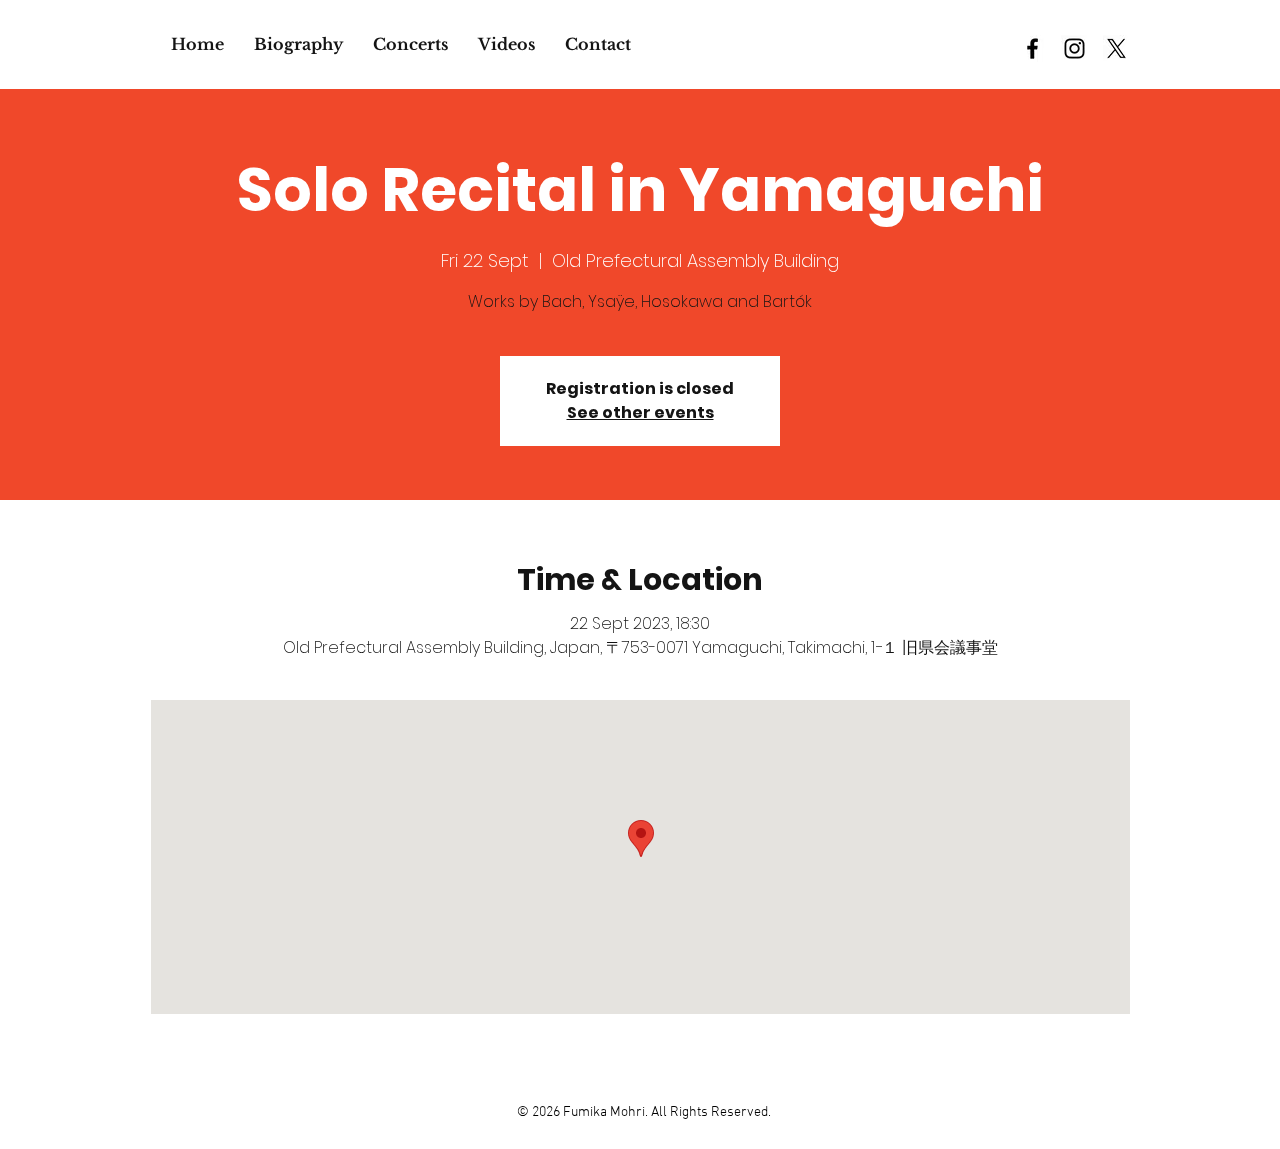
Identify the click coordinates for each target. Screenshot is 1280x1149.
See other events (640, 412)
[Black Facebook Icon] (1032, 48)
